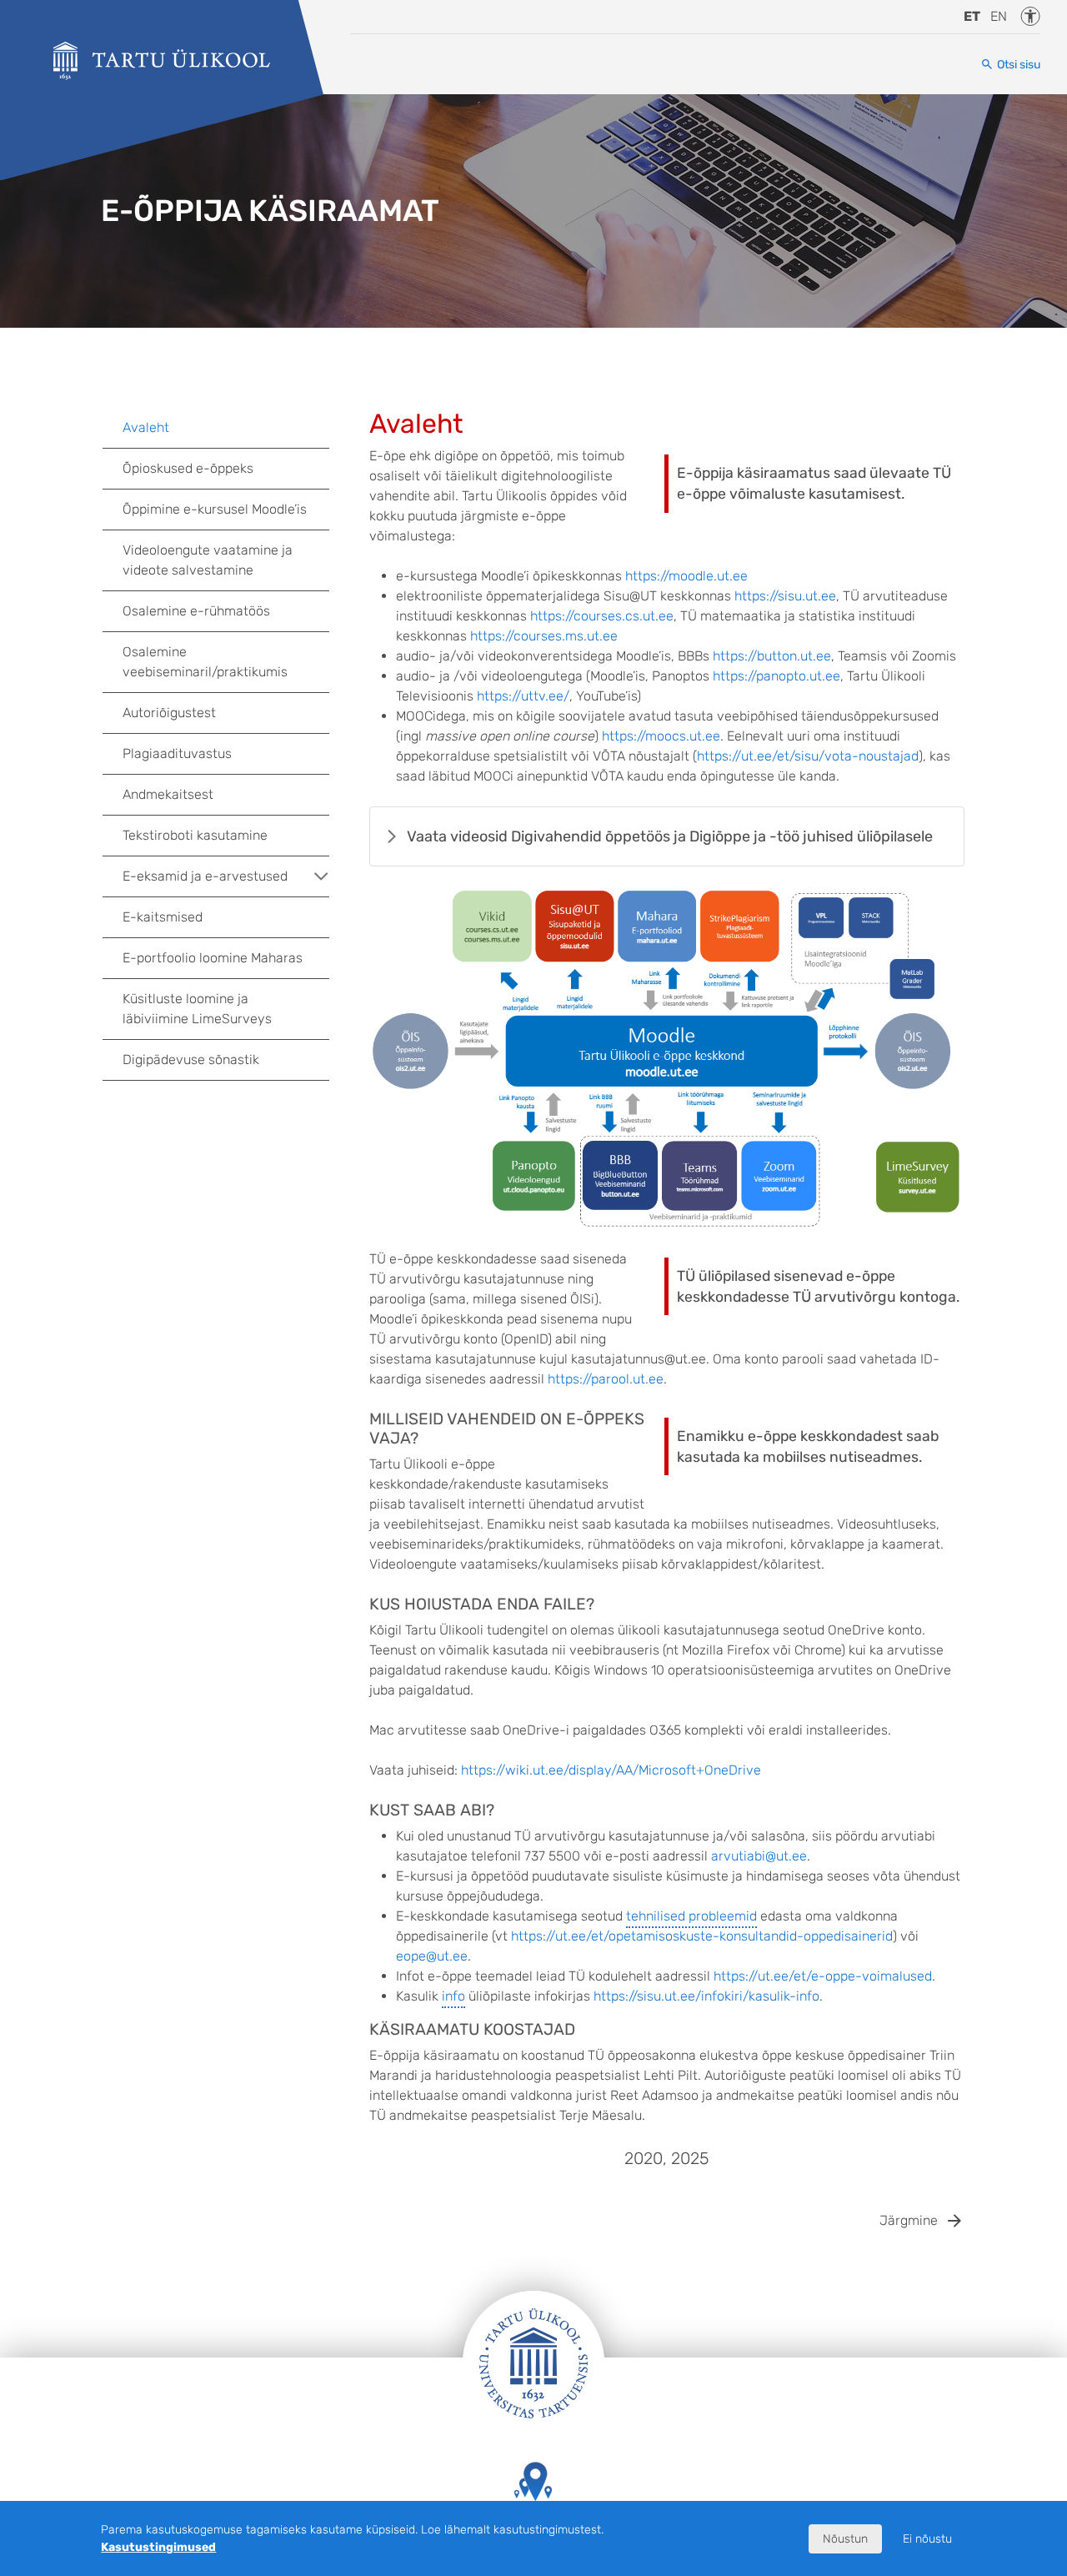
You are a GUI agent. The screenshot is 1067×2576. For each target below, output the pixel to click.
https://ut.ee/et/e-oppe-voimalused (823, 1976)
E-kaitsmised (163, 917)
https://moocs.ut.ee (661, 736)
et (972, 16)
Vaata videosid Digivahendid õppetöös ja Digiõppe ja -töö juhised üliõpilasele (670, 836)
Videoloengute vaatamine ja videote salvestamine (208, 560)
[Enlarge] (943, 908)
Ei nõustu (927, 2539)
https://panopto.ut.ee (776, 676)
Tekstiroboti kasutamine (195, 835)
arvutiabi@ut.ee (759, 1856)
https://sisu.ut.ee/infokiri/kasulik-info (706, 1996)
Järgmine (909, 2220)
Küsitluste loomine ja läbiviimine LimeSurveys (197, 1009)
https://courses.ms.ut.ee (544, 636)
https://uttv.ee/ (523, 696)
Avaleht (146, 427)
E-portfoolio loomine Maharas (213, 958)
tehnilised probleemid (691, 1916)
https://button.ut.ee (772, 656)
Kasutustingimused (158, 2547)
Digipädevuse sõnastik (191, 1060)
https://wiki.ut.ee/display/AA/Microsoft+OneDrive (611, 1770)
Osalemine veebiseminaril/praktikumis (205, 662)
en (999, 16)
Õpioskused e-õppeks (188, 468)
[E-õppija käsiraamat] (162, 61)
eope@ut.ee (432, 1956)
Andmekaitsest (168, 794)
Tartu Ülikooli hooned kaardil (533, 2526)
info (453, 1996)
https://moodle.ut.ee (686, 576)
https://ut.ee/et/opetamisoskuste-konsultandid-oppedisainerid (702, 1936)
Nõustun (845, 2539)
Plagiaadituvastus (177, 753)
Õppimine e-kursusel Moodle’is (215, 509)
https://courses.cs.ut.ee (602, 616)
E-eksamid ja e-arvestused (205, 876)
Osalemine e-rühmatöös (196, 611)
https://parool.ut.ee (606, 1379)
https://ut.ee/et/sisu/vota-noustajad (808, 756)
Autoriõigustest (169, 713)
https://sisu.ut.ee (785, 596)
